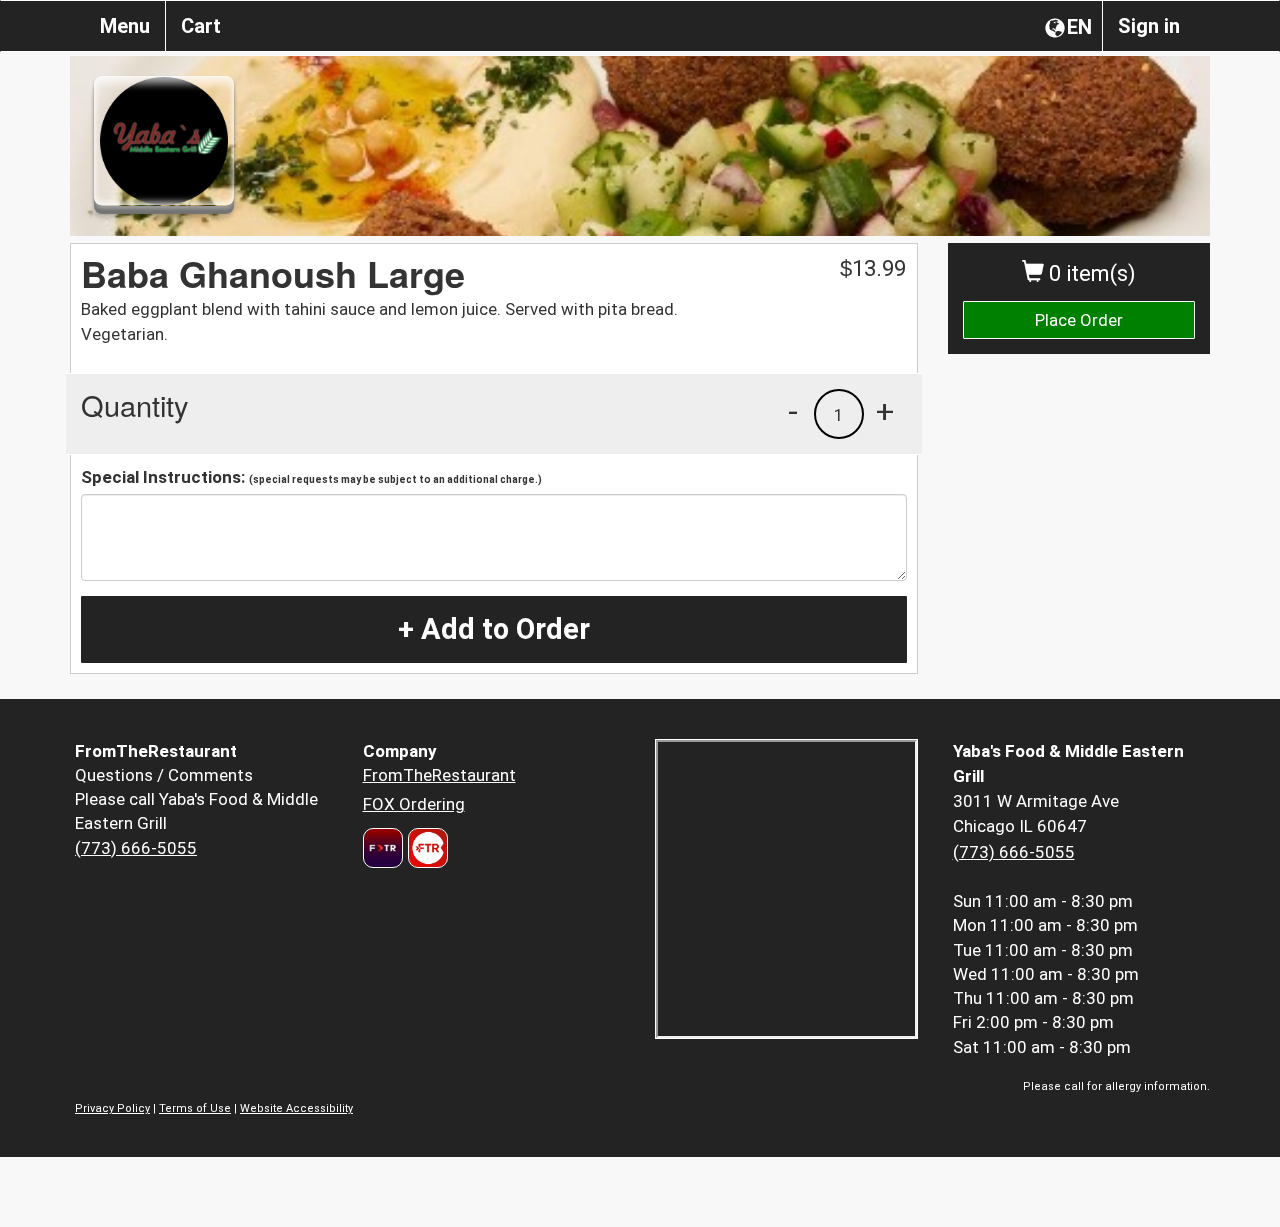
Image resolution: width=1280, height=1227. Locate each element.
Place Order (1079, 320)
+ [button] (885, 411)
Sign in (1149, 26)
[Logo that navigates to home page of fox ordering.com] (425, 848)
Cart (201, 26)
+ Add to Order (494, 629)
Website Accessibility (296, 1108)
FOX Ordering (414, 804)
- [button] (793, 411)
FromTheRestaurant (439, 775)
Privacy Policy (112, 1108)
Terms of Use (195, 1108)
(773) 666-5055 (136, 848)
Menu (125, 26)
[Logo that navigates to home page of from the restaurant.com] (383, 848)
